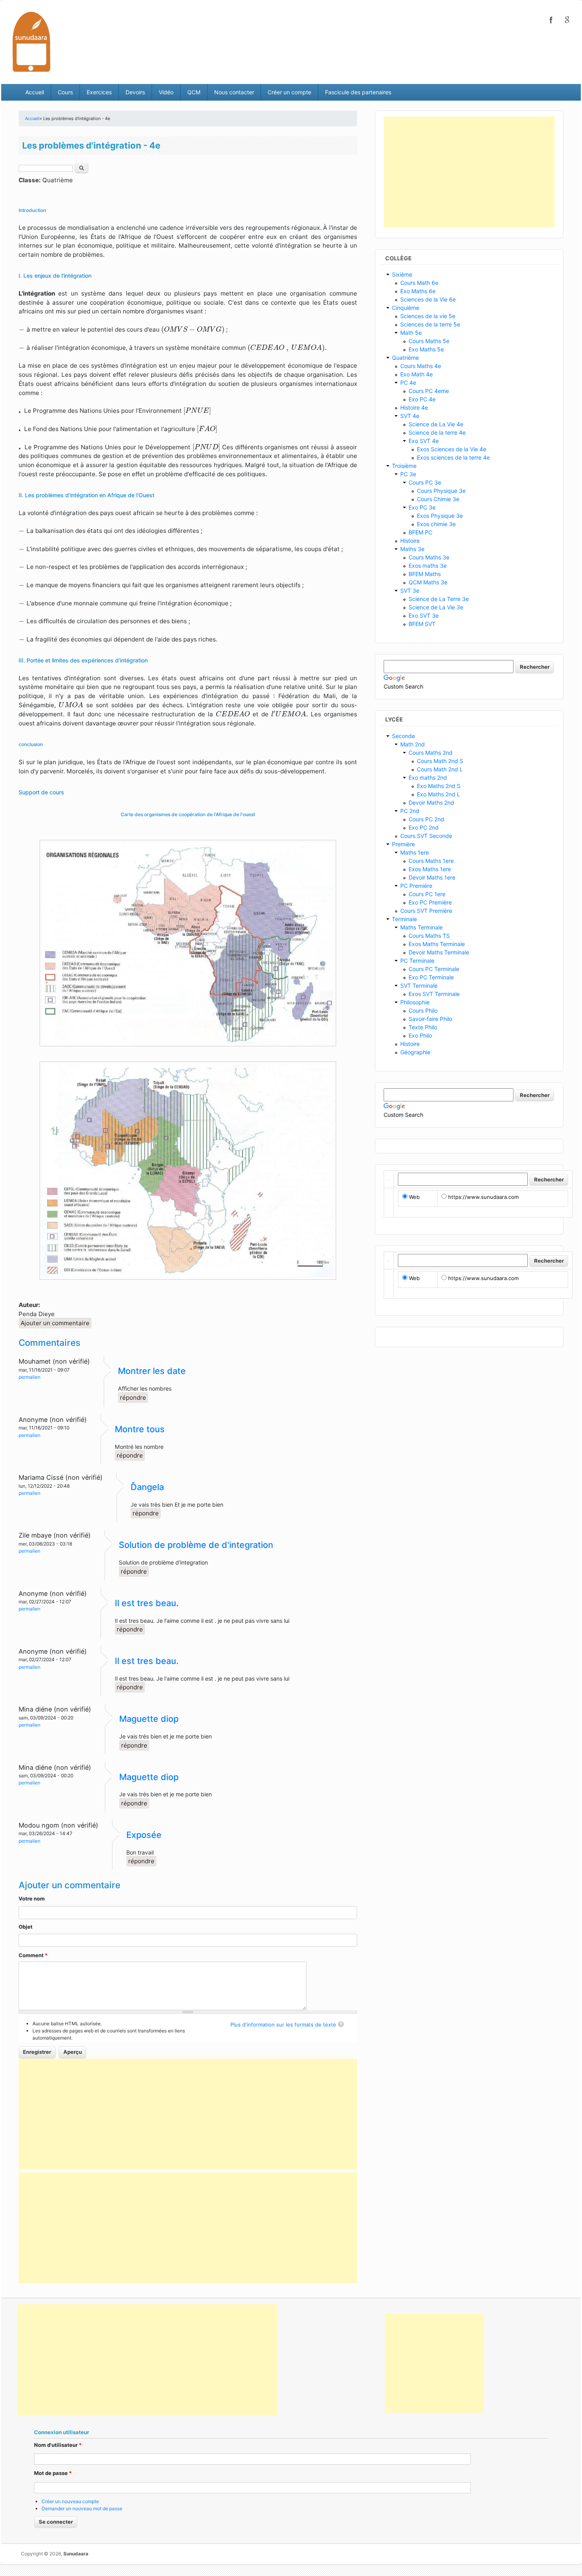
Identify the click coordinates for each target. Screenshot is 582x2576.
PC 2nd (410, 811)
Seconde (403, 736)
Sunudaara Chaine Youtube (567, 20)
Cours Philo (423, 1010)
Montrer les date (152, 1371)
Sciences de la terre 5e (430, 324)
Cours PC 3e (425, 482)
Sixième (402, 274)
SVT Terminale (419, 986)
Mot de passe (53, 2473)
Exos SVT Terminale (434, 994)
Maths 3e (412, 549)
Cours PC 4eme (429, 391)
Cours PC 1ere (427, 894)
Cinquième (406, 308)
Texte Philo (423, 1027)
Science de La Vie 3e (436, 607)
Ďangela (147, 1487)
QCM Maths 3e (428, 582)
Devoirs (135, 92)
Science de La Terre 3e (439, 599)
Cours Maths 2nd (431, 753)
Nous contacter (234, 92)
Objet (26, 1927)
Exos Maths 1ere (430, 869)
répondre (133, 1398)
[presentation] (23, 330)
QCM (194, 92)
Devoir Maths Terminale (439, 952)
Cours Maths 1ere (431, 861)
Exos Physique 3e (440, 516)
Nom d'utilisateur (58, 2445)
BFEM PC (420, 532)
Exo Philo (420, 1035)
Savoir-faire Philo (430, 1019)
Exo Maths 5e (426, 349)
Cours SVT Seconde (426, 836)
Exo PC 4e (422, 399)
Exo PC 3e (422, 507)
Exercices (99, 92)
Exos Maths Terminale (437, 944)
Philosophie (415, 1002)
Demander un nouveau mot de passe (82, 2508)
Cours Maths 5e (429, 341)
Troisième (404, 466)
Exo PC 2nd (424, 827)
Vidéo (166, 92)
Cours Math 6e (419, 283)
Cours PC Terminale (434, 969)
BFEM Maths (425, 574)
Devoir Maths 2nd (431, 802)
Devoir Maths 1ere (432, 877)
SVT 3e (410, 591)
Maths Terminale (421, 927)
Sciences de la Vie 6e (428, 299)
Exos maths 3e (428, 566)
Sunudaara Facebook (551, 20)
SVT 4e (410, 416)
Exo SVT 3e (424, 615)
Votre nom (32, 1899)
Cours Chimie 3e (438, 499)
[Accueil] (31, 41)
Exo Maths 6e (418, 291)
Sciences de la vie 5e (428, 316)
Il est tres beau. (147, 1603)
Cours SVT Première (426, 911)
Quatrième (405, 358)
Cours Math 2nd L (440, 769)
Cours (65, 92)
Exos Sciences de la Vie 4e (452, 449)
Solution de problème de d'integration (196, 1545)
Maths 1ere (415, 852)
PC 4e (408, 383)
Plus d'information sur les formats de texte (283, 2025)
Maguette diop (149, 1719)
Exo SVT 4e (424, 441)
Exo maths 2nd (428, 778)
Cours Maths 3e (429, 557)
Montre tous (140, 1429)
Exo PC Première (430, 902)
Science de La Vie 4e (436, 424)
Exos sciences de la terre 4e (453, 457)
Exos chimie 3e (436, 524)
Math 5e (411, 333)
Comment (33, 1955)
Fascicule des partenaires (358, 92)
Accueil (35, 92)
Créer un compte (289, 92)
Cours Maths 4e (421, 366)
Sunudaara (76, 2554)
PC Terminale (417, 961)
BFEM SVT (422, 624)
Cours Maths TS (429, 936)
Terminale (404, 919)
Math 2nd (413, 744)
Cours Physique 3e (441, 491)
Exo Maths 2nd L (438, 794)
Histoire (410, 541)
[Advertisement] (188, 2114)
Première (403, 844)
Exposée (144, 1835)
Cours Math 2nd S (440, 761)
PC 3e (408, 474)
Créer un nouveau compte (70, 2501)
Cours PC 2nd (426, 819)
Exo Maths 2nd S (439, 786)
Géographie (415, 1052)
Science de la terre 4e (437, 432)
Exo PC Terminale (431, 977)
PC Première (416, 886)
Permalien (29, 1377)
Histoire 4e (414, 407)
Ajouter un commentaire (55, 1323)
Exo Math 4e (417, 374)
